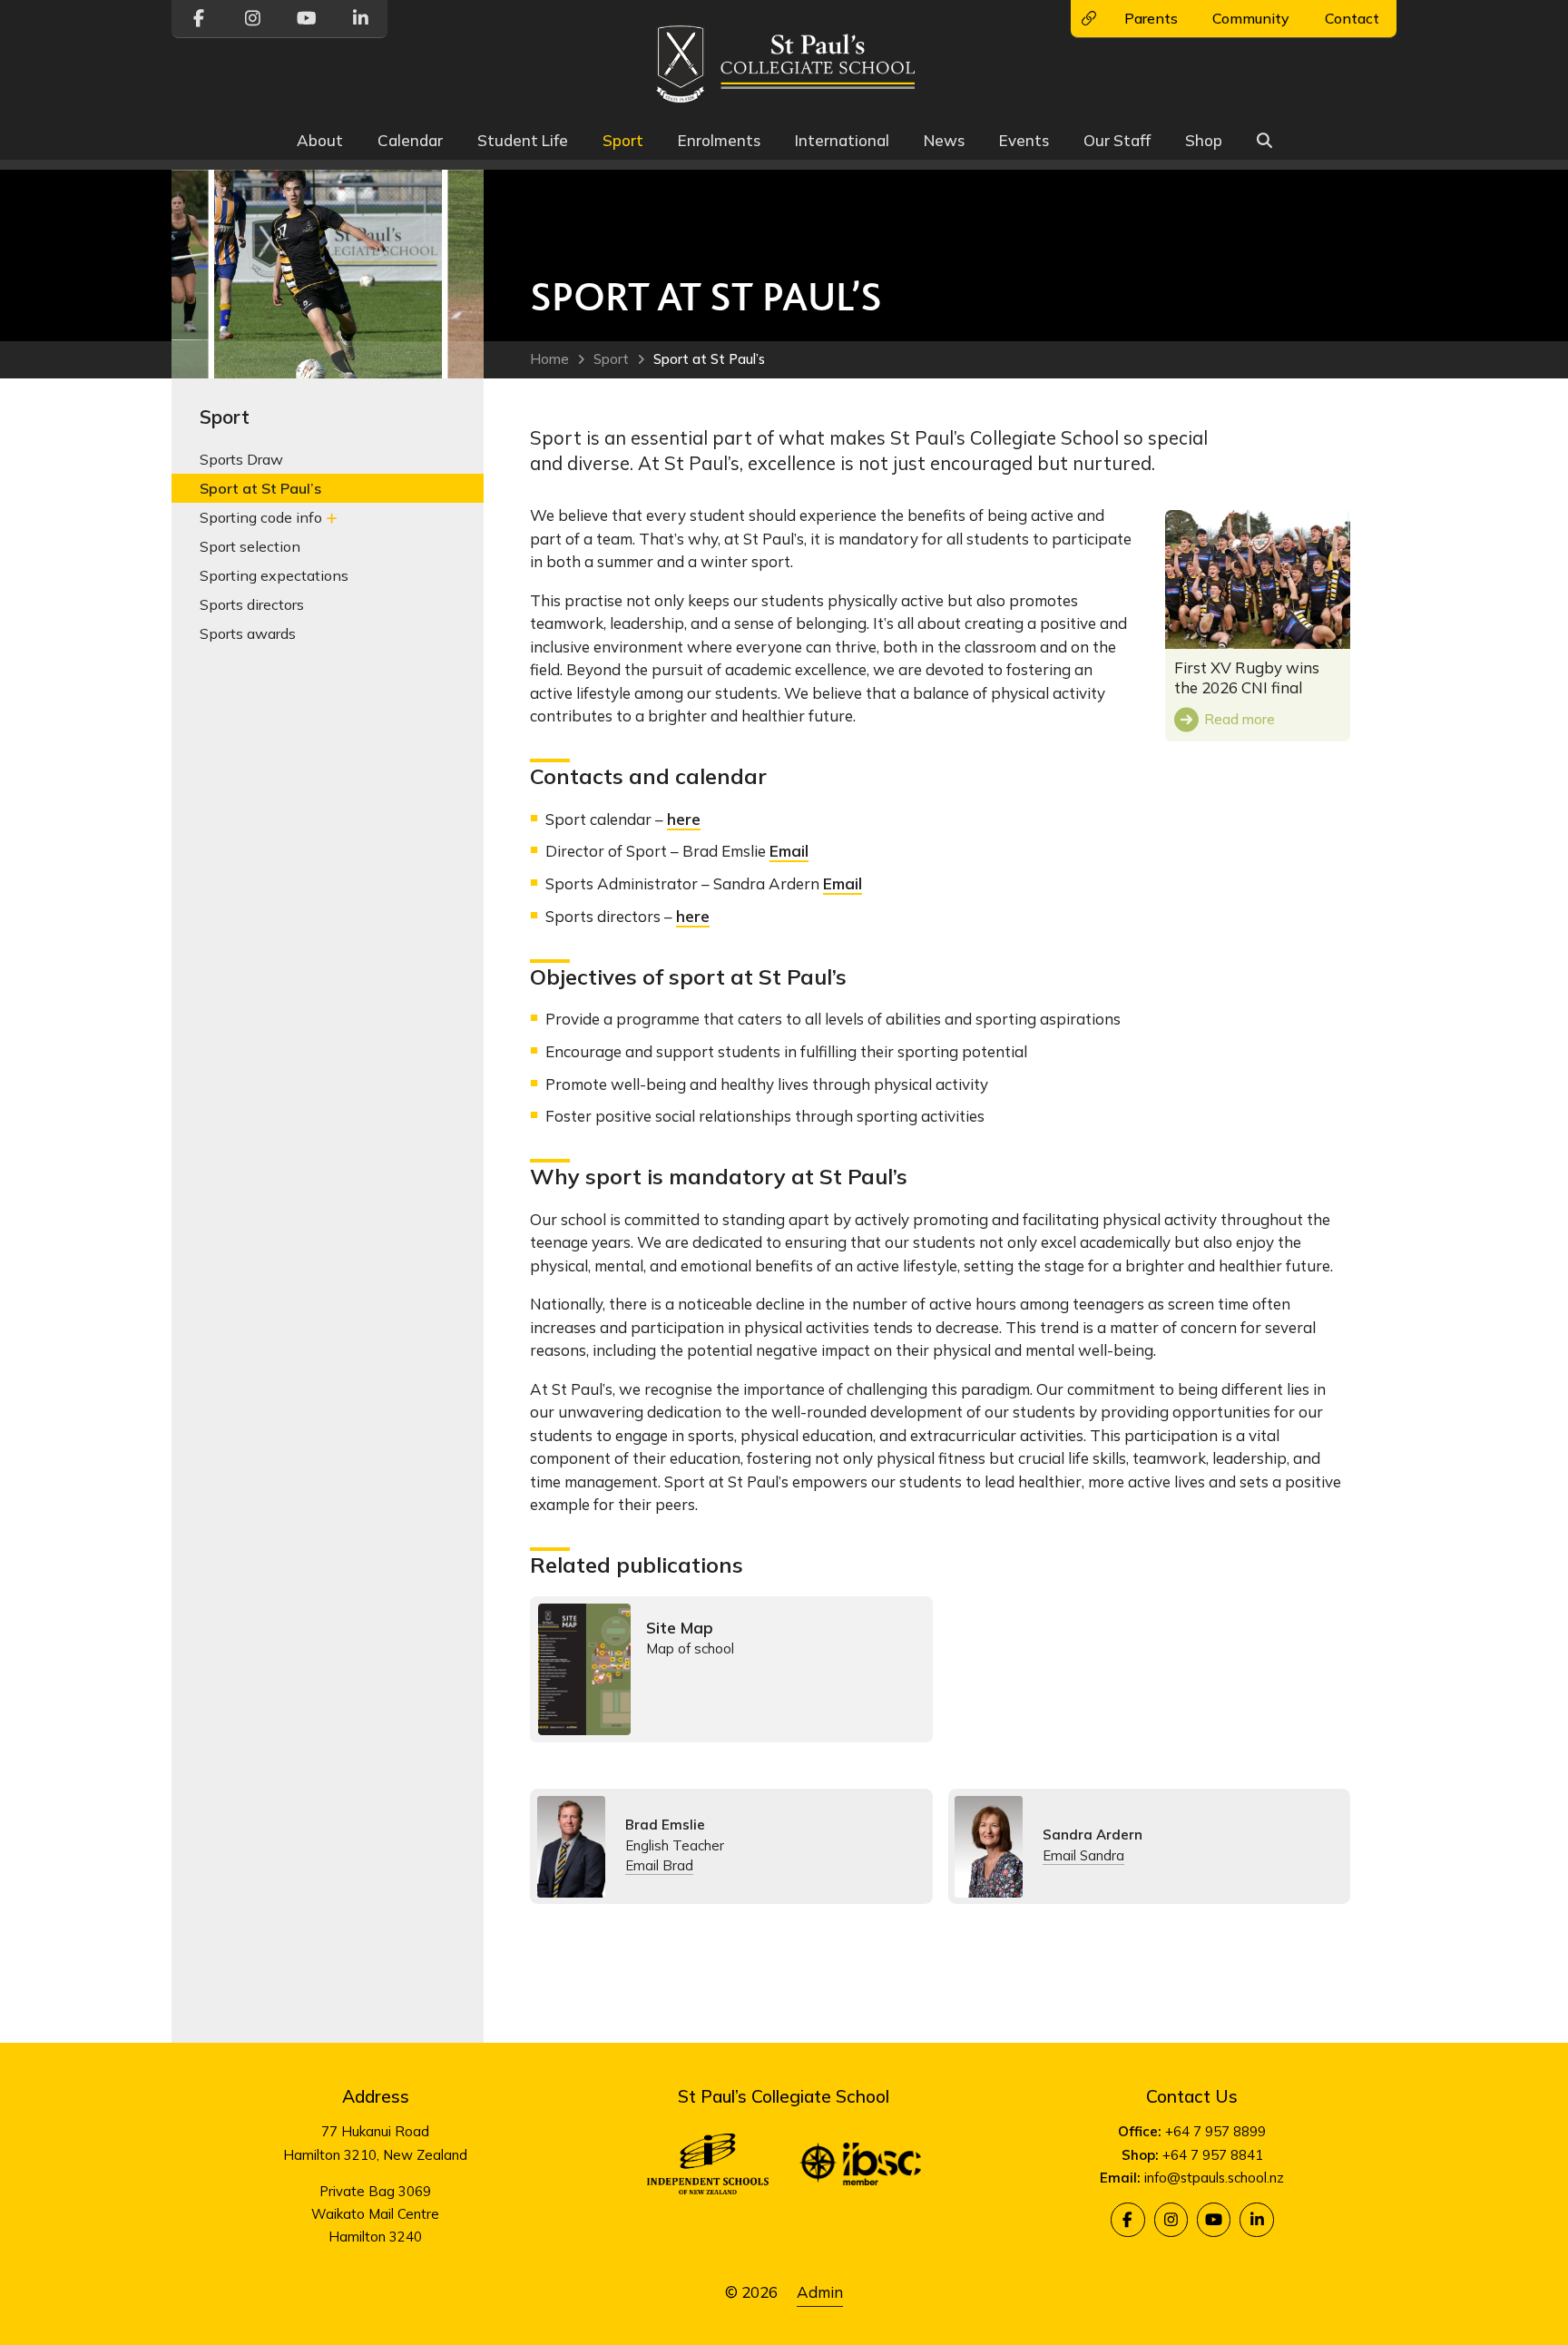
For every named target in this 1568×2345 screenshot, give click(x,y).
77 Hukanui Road (375, 2131)
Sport (623, 140)
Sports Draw (241, 459)
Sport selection (250, 545)
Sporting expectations (274, 574)
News (944, 140)
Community (1251, 18)
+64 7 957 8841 (1213, 2155)
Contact (1352, 18)
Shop (1204, 140)
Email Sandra (1083, 1855)
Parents (1151, 18)
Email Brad (659, 1865)
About (320, 140)
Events (1024, 140)
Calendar (410, 140)
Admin (820, 2292)
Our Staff (1117, 140)
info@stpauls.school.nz (1214, 2178)
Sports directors (252, 603)
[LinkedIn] (1256, 2219)
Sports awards (248, 633)
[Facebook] (1127, 2219)
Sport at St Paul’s (709, 359)
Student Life (523, 140)
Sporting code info (261, 516)
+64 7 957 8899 (1215, 2131)
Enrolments (719, 140)
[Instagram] (1171, 2219)
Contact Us (1192, 2096)
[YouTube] (1214, 2219)
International (842, 140)
